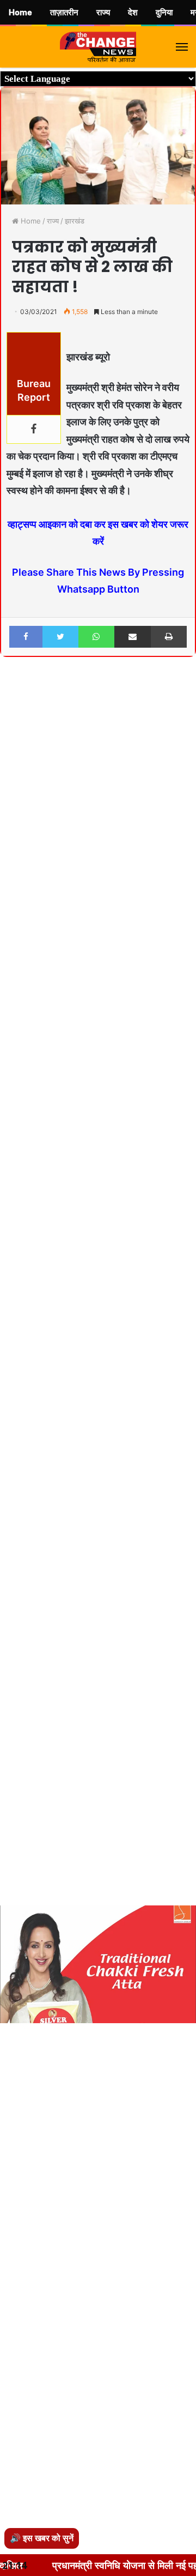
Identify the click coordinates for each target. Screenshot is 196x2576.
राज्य (53, 221)
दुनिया (164, 13)
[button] (186, 695)
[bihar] (98, 47)
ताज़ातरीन (64, 13)
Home (30, 221)
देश (133, 13)
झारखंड (75, 221)
